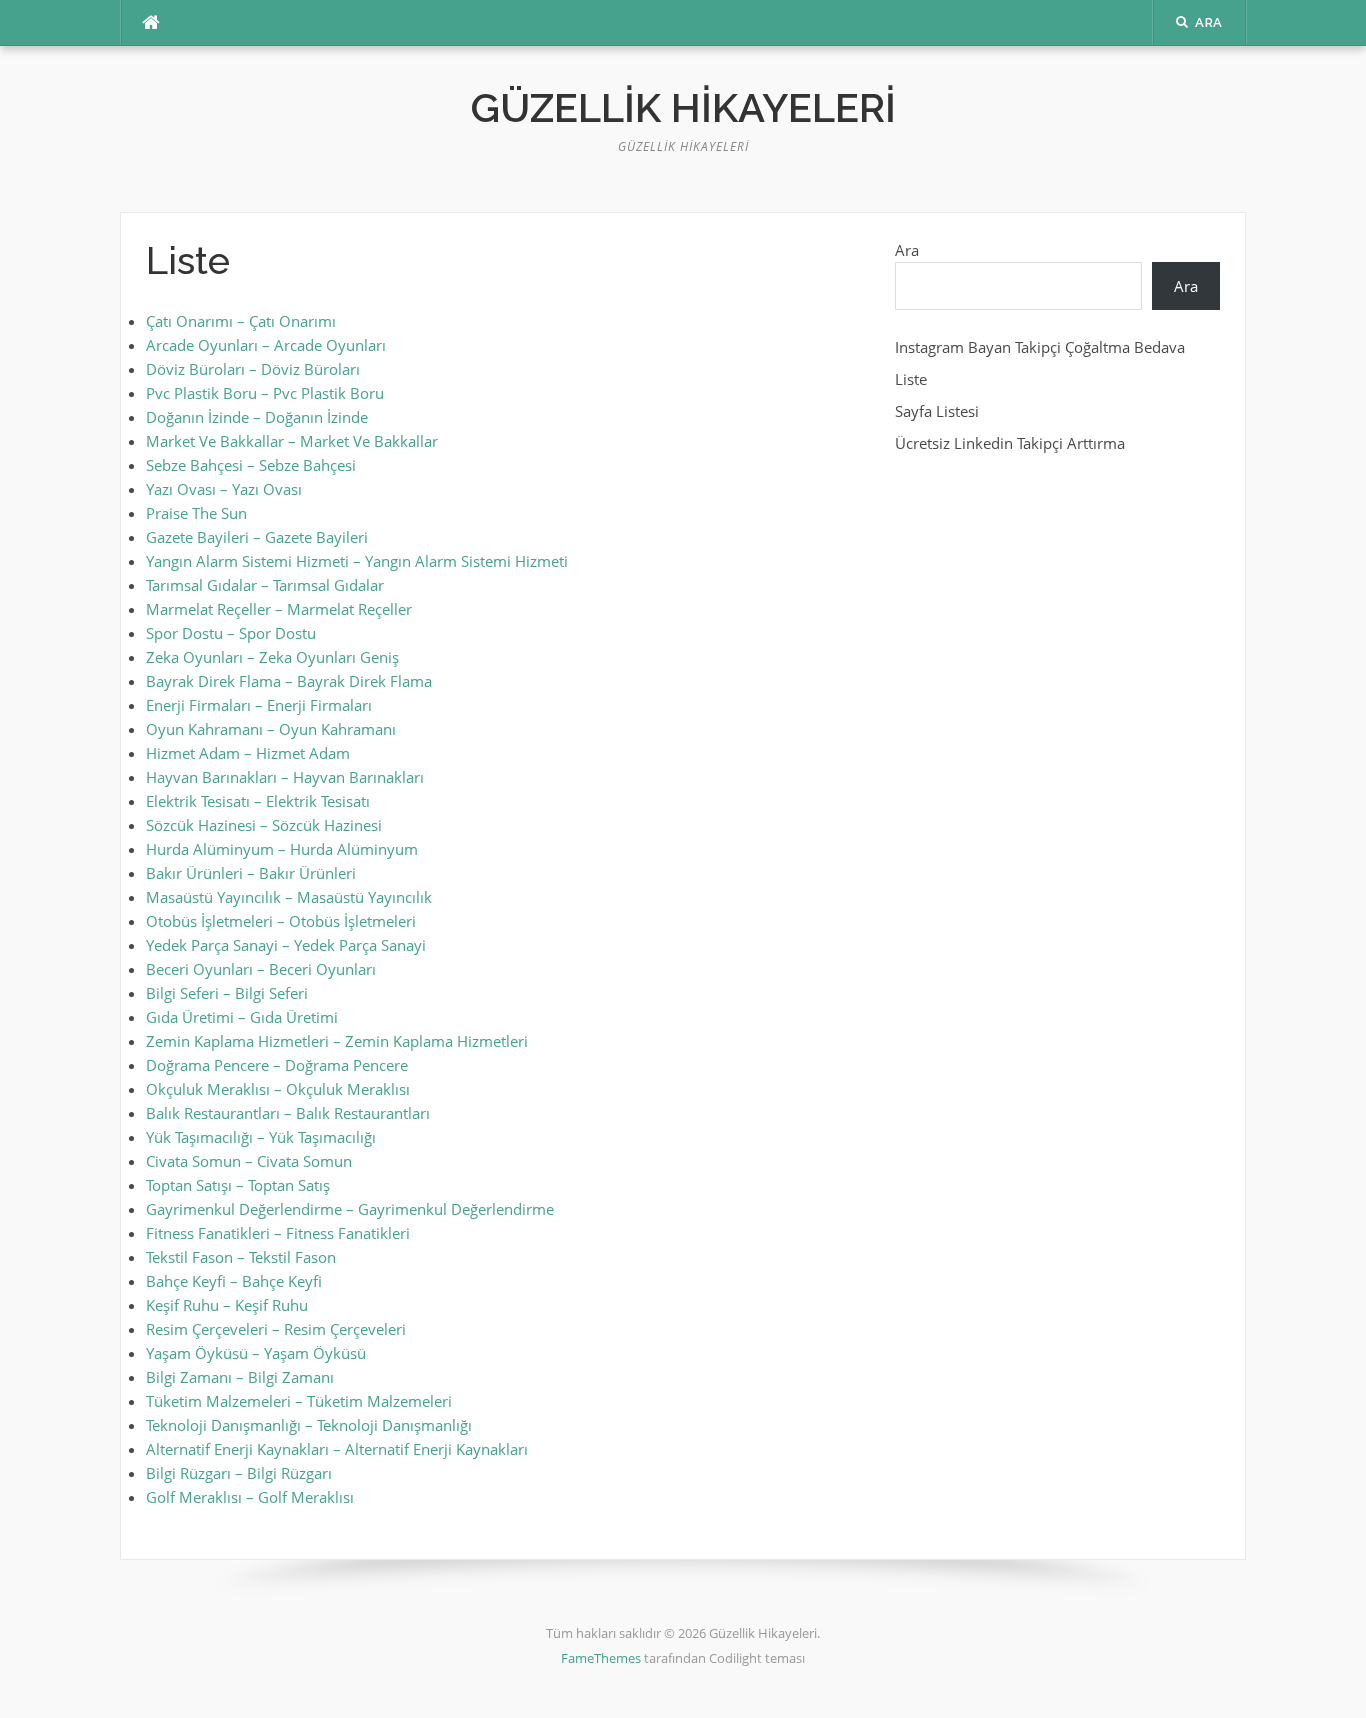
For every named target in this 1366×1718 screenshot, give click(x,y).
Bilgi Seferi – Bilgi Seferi (227, 993)
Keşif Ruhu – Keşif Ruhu (227, 1305)
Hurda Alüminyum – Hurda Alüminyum (282, 849)
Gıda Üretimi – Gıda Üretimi (242, 1017)
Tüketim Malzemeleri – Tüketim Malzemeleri (299, 1401)
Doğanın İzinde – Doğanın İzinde (257, 417)
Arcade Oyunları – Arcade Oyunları (266, 345)
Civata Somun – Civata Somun (249, 1161)
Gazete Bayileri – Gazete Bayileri (257, 537)
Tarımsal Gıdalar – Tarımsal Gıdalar (265, 585)
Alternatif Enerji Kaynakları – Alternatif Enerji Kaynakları (337, 1449)
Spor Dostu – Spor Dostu (231, 633)
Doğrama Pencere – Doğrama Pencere (277, 1065)
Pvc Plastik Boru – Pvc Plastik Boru (265, 393)
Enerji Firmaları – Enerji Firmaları (259, 705)
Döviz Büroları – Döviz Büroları (253, 369)
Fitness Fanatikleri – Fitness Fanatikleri (278, 1233)
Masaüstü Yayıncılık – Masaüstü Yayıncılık (289, 897)
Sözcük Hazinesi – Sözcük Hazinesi (264, 825)
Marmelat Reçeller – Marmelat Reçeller (279, 609)
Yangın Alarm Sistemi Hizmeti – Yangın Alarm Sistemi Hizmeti (357, 561)
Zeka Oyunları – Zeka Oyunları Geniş (272, 657)
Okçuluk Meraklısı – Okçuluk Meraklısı (278, 1089)
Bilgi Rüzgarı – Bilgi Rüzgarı (239, 1473)
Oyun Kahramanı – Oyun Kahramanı (271, 729)
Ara (907, 250)
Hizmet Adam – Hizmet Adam (248, 753)
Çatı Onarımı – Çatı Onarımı (241, 321)
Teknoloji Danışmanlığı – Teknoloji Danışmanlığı (309, 1425)
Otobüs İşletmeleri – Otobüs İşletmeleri (281, 921)
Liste (911, 379)
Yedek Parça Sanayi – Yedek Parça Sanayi (286, 945)
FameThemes (601, 1658)
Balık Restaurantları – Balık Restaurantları (288, 1113)
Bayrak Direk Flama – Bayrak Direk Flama (289, 681)
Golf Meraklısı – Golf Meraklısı (250, 1497)
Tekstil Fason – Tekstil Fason (241, 1257)
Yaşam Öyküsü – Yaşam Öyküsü (256, 1353)
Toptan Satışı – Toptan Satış (238, 1185)
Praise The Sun (196, 513)
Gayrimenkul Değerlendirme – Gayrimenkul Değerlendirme (350, 1209)
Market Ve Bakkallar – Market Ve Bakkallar (292, 441)
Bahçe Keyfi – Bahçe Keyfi (234, 1281)
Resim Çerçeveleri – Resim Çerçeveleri (276, 1329)
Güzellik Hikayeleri (683, 107)
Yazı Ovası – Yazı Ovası (224, 489)
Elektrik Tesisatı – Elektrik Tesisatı (258, 801)
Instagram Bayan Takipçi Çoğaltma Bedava (1040, 347)
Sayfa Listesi (937, 411)
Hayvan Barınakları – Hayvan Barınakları (285, 777)
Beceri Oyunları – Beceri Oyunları (261, 969)
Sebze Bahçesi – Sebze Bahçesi (251, 465)
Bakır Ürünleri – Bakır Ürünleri (251, 873)
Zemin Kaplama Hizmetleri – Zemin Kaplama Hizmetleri (337, 1041)
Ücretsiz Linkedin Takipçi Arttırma (1010, 443)
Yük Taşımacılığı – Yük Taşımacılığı (261, 1137)
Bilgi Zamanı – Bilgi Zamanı (240, 1377)
